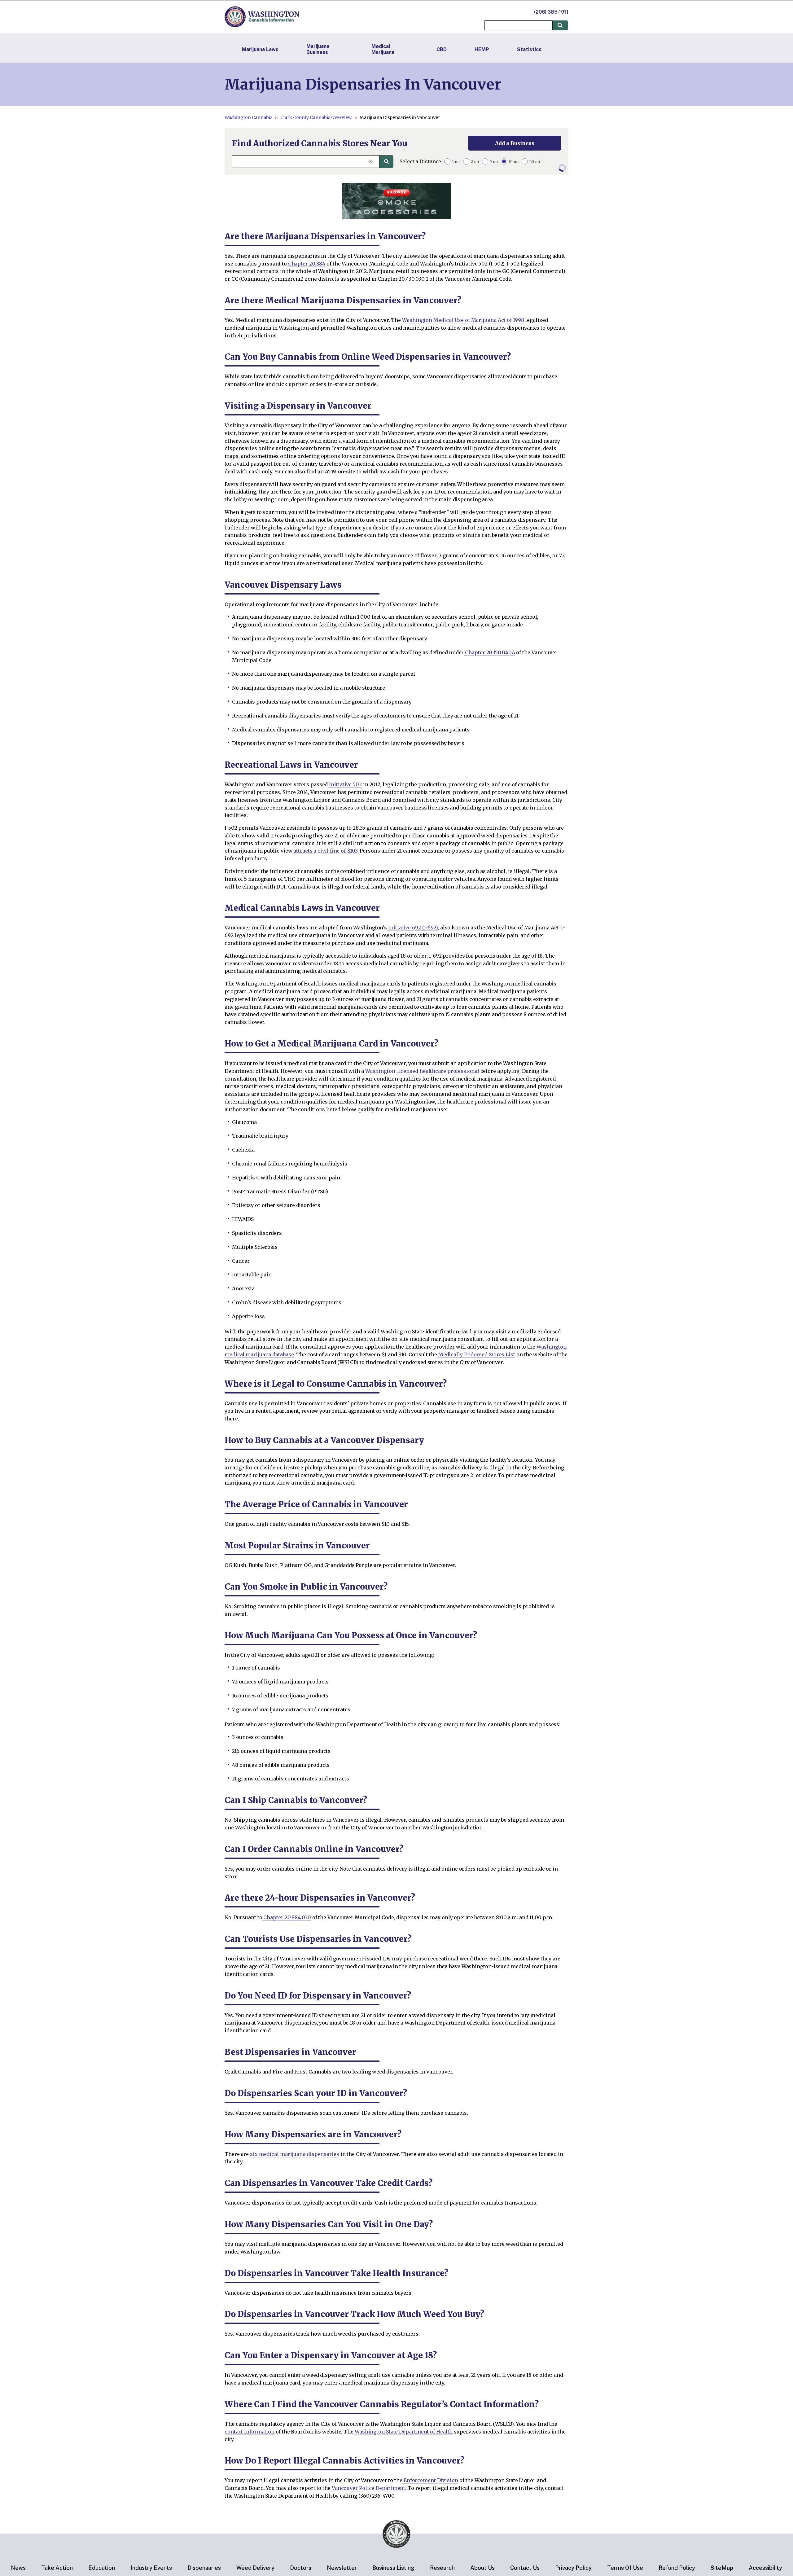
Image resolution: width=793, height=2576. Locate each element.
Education (102, 2568)
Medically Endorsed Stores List (476, 1354)
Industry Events (151, 2568)
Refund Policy (677, 2568)
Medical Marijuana (383, 49)
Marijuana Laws (260, 49)
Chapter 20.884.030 (287, 1917)
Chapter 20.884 (306, 264)
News (18, 2568)
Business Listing (393, 2568)
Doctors (301, 2568)
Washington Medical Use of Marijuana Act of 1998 (462, 320)
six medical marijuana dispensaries (294, 2154)
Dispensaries (204, 2568)
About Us (482, 2568)
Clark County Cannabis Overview (316, 117)
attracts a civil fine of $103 (325, 851)
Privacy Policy (573, 2568)
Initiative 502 (345, 784)
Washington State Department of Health (403, 2432)
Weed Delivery (255, 2568)
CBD (442, 49)
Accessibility (765, 2568)
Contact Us (525, 2568)
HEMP (482, 49)
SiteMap (722, 2568)
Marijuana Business (318, 49)
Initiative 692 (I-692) (412, 928)
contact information (250, 2432)
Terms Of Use (625, 2568)
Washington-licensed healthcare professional (422, 1071)
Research (442, 2568)
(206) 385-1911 (551, 12)
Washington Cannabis (248, 117)
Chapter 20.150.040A (489, 652)
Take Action (57, 2568)
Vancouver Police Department (368, 2488)
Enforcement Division (430, 2480)
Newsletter (342, 2568)
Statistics (529, 49)
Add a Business (515, 143)
